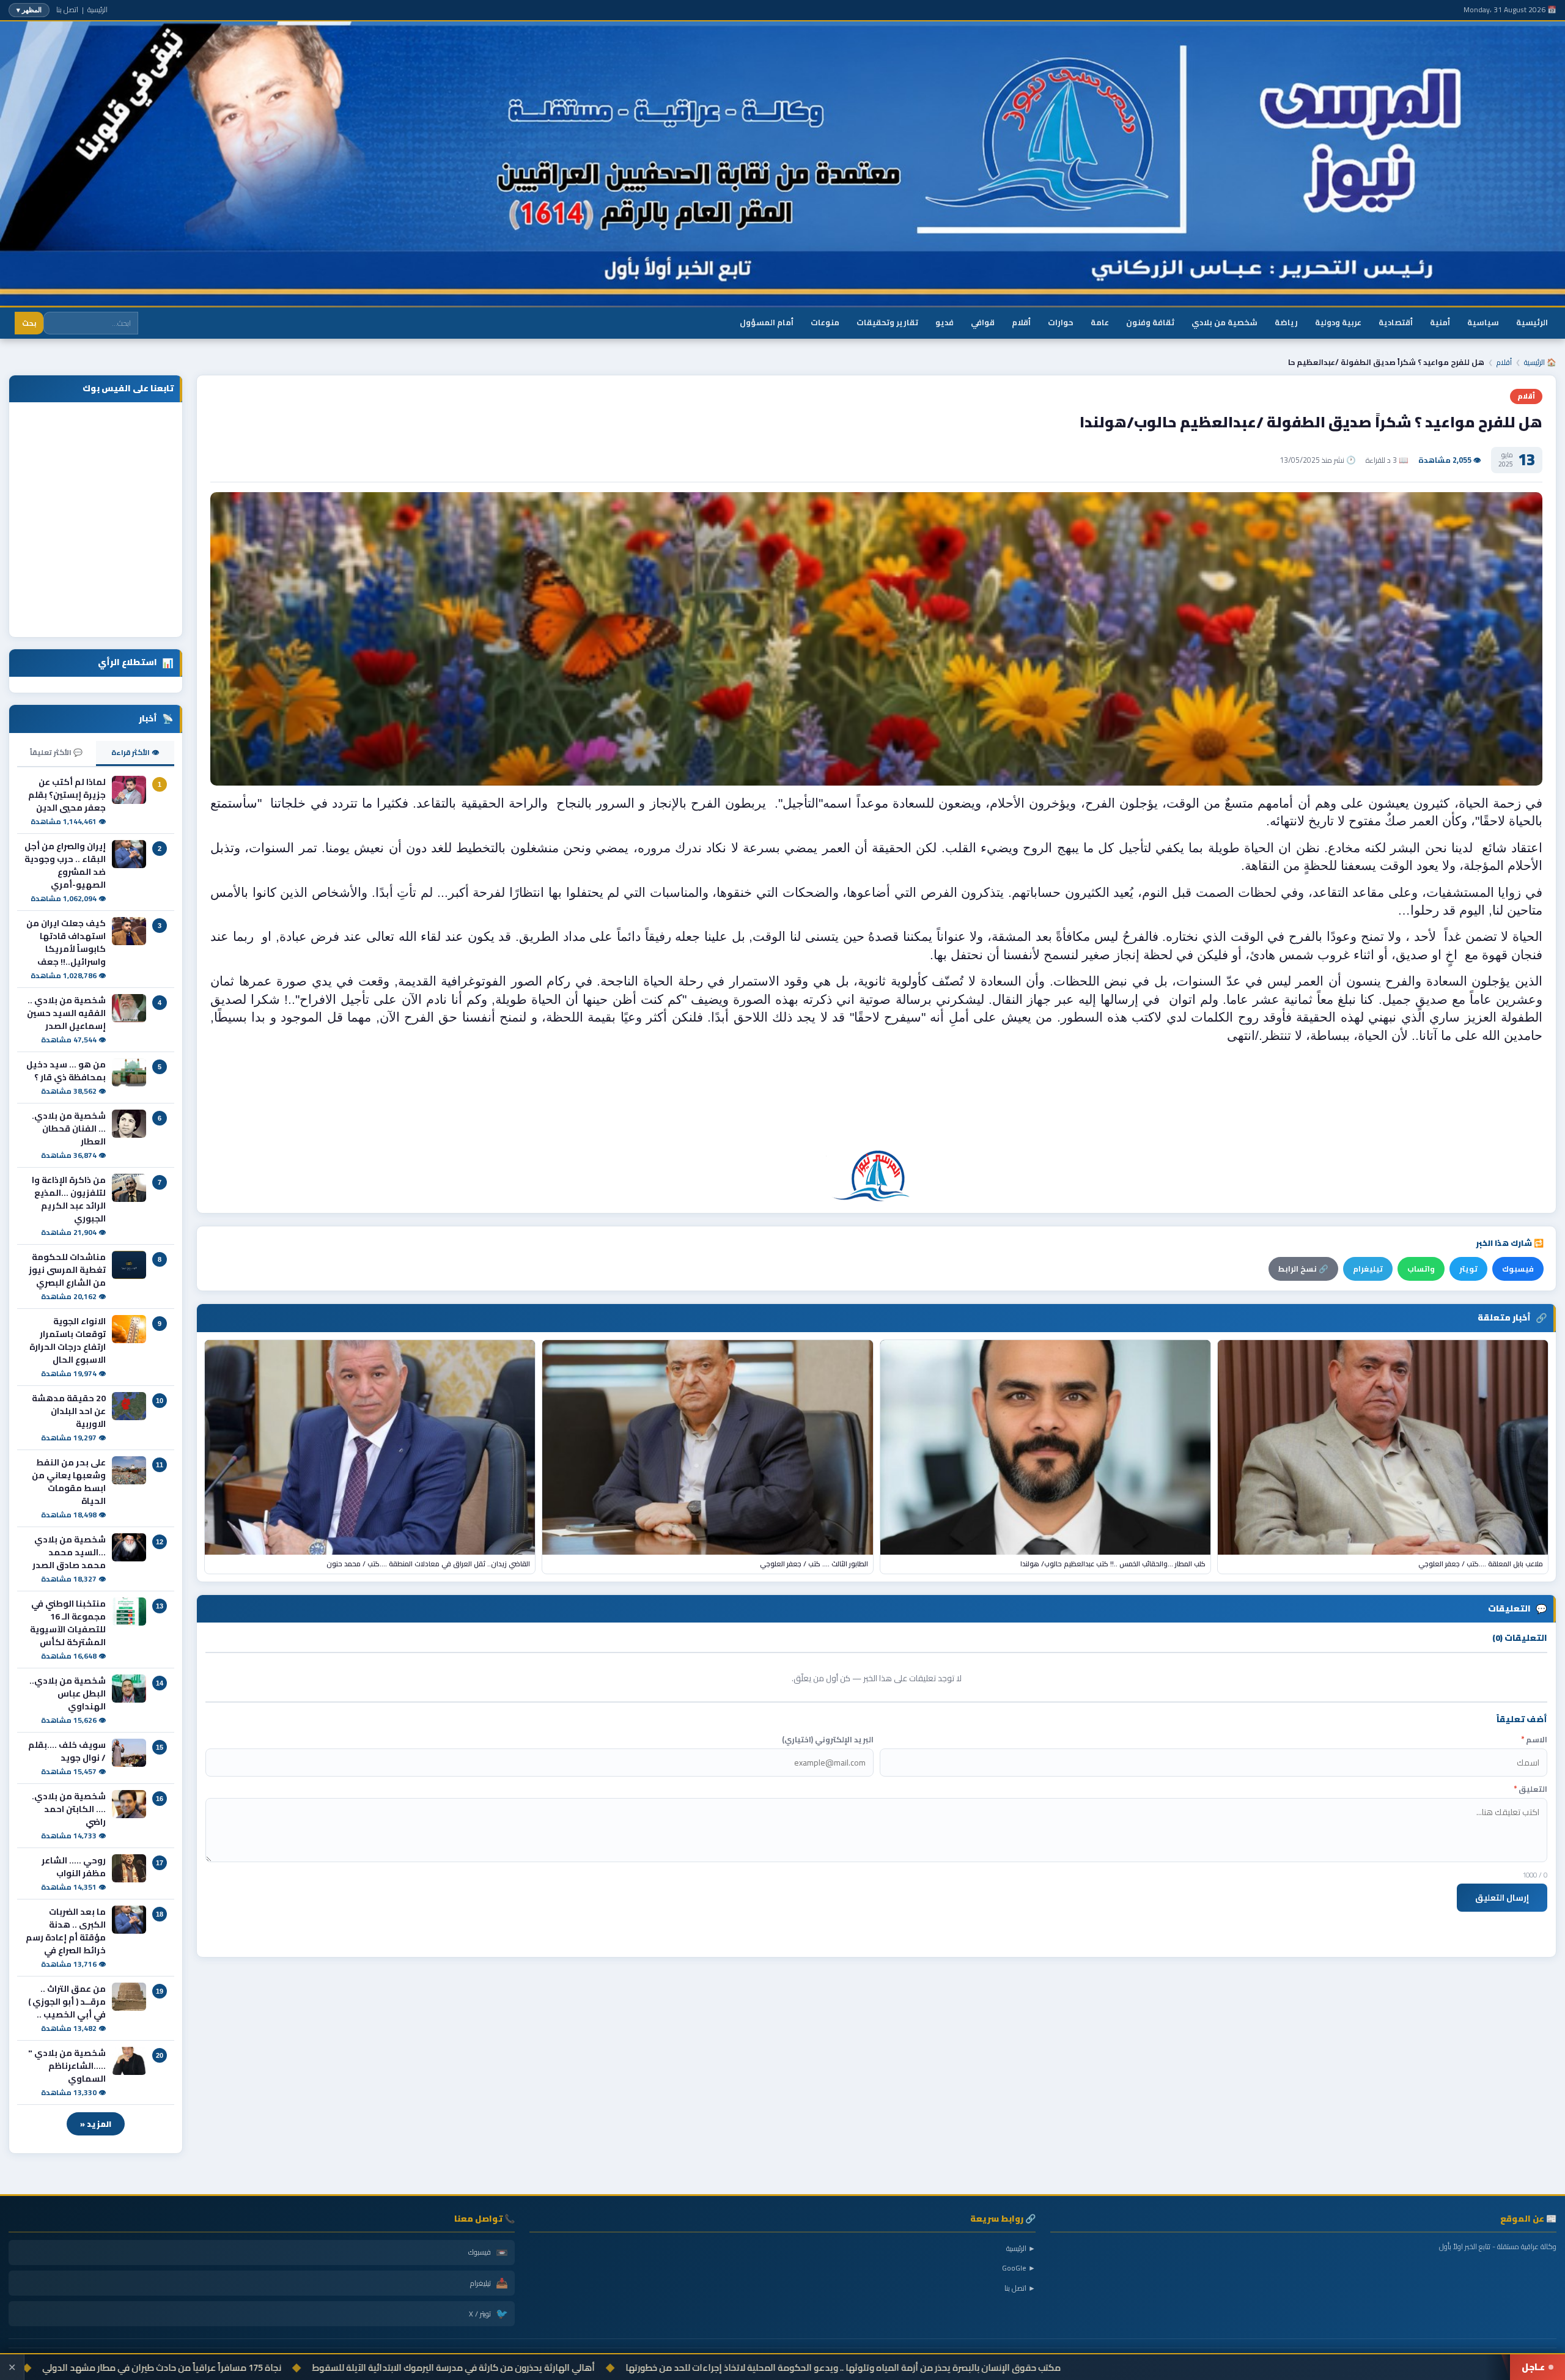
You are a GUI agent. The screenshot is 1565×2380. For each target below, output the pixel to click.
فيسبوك (1518, 1269)
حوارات (1061, 322)
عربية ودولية (1338, 322)
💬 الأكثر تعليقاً (56, 752)
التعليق (1530, 1789)
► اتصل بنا (1020, 2288)
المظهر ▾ (29, 10)
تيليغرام (1368, 1269)
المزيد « (96, 2124)
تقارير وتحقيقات (887, 322)
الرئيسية (98, 9)
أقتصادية (1396, 322)
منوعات (825, 322)
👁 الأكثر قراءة (135, 752)
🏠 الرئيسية (1540, 362)
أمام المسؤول (767, 322)
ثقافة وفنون (1150, 322)
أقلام (1021, 322)
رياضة (1286, 322)
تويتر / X (488, 2313)
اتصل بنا (67, 9)
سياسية (1483, 322)
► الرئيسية (1021, 2248)
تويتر (1468, 1269)
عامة (1100, 322)
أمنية (1440, 322)
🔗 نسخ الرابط (1303, 1269)
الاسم (1534, 1740)
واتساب (1421, 1269)
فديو (945, 322)
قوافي (983, 322)
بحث (29, 323)
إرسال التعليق (1502, 1898)
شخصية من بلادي (1224, 322)
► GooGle (1019, 2268)
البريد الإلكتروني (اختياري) (828, 1740)
